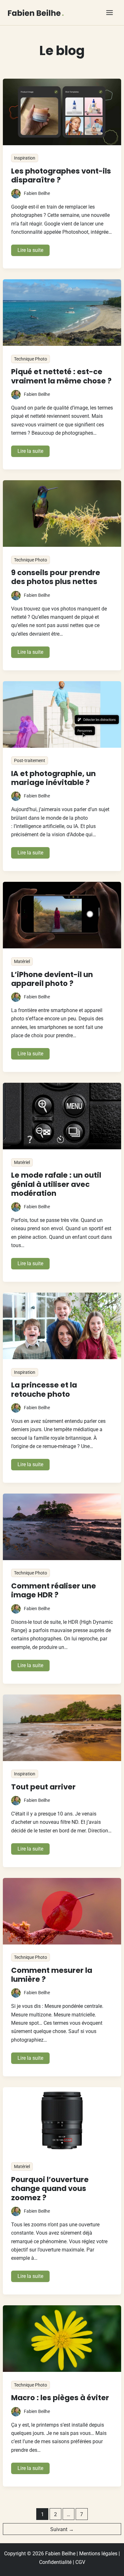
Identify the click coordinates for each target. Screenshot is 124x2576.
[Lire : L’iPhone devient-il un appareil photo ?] (62, 915)
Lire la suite (33, 251)
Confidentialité (55, 2562)
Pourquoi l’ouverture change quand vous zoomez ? (50, 2189)
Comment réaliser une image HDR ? (54, 1590)
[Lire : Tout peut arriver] (62, 1727)
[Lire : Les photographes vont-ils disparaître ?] (62, 111)
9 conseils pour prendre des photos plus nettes (56, 577)
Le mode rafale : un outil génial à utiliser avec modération (56, 1184)
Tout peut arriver (43, 1787)
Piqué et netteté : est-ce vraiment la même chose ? (61, 376)
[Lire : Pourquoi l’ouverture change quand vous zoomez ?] (62, 2120)
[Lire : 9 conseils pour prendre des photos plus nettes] (62, 513)
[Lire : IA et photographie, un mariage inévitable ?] (62, 714)
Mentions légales (98, 2554)
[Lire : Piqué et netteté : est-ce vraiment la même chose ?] (62, 312)
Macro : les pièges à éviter (60, 2398)
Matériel (22, 961)
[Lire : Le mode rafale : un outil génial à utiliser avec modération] (62, 1116)
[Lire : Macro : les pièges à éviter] (62, 2338)
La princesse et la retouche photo (44, 1389)
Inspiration (25, 158)
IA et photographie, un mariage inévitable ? (53, 778)
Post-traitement (30, 760)
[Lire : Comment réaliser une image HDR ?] (62, 1526)
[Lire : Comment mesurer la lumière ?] (62, 1911)
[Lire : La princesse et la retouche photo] (62, 1325)
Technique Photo (31, 359)
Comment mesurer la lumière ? (52, 1975)
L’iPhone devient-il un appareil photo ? (52, 979)
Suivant (62, 2529)
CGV (80, 2562)
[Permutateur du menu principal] (110, 13)
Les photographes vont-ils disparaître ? (61, 175)
